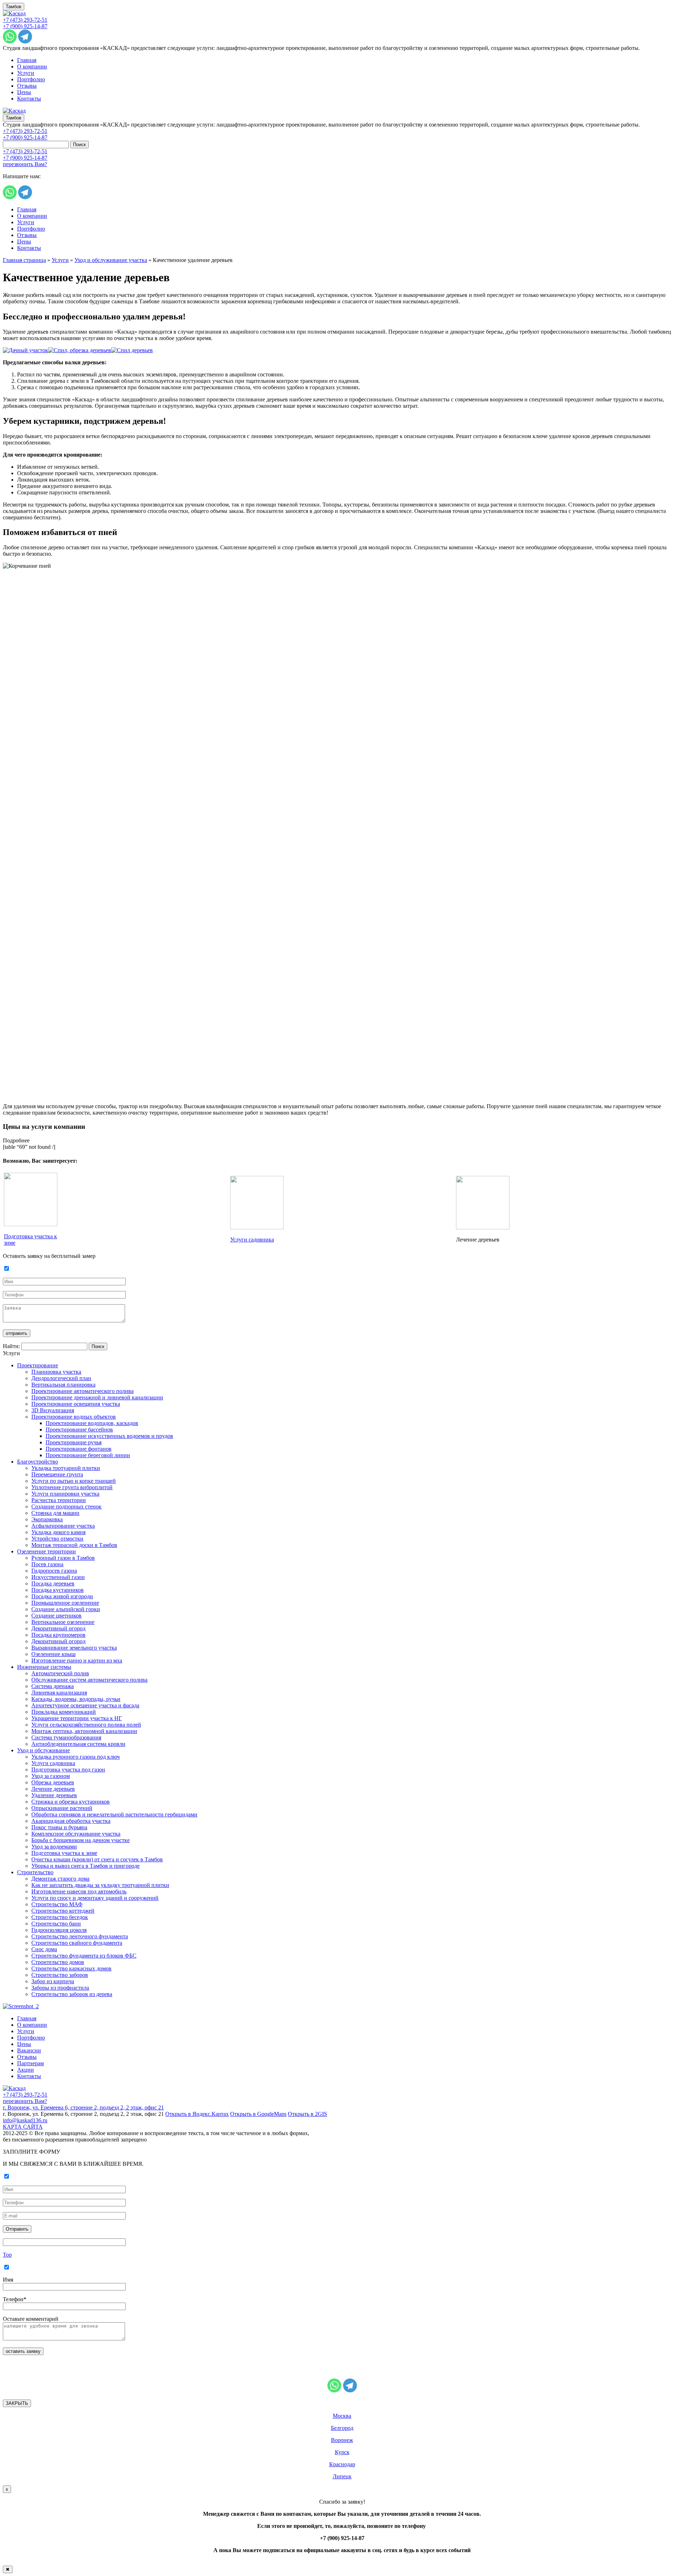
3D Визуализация (53, 1410)
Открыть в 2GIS (307, 2114)
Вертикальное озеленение (63, 1622)
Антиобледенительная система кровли (78, 1744)
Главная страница (24, 260)
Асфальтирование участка (63, 1526)
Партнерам (30, 2063)
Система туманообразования (66, 1737)
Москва (342, 2416)
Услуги (26, 73)
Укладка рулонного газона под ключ (76, 1757)
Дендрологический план (61, 1378)
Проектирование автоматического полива (82, 1391)
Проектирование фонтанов (79, 1449)
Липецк (342, 2476)
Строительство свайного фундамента (77, 1943)
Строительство (35, 1872)
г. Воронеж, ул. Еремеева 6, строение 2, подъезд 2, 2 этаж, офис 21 (83, 2107)
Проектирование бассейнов (79, 1430)
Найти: (11, 1346)
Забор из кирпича (53, 1981)
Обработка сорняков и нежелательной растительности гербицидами (114, 1814)
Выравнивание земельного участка (74, 1648)
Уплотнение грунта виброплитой (72, 1487)
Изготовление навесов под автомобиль (79, 1891)
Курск (342, 2452)
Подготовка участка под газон (68, 1770)
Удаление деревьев (54, 1795)
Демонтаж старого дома (60, 1879)
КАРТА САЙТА (23, 2127)
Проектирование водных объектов (74, 1417)
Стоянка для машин (55, 1513)
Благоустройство (38, 1462)
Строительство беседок (60, 1917)
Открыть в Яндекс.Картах (197, 2114)
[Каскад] (14, 13)
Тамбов (14, 7)
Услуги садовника (252, 1240)
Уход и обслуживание (43, 1750)
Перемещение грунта (57, 1474)
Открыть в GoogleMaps (258, 2114)
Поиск (79, 145)
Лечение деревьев (53, 1789)
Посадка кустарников (58, 1590)
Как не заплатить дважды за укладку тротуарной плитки (100, 1885)
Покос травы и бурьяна (59, 1827)
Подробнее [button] (16, 1140)
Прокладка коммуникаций (64, 1712)
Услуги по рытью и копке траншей (74, 1481)
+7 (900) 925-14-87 (25, 26)
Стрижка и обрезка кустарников (71, 1802)
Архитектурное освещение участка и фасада (85, 1705)
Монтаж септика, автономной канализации (84, 1731)
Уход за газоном (51, 1776)
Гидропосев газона (54, 1571)
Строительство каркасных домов (71, 1968)
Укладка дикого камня (58, 1532)
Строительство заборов (60, 1975)
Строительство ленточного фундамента (80, 1936)
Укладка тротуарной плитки (66, 1468)
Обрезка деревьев (53, 1782)
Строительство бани (56, 1924)
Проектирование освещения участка (76, 1404)
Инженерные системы (44, 1667)
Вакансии (29, 2050)
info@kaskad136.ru (25, 2120)
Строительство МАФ (57, 1904)
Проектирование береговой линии (88, 1455)
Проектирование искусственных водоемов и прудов (109, 1436)
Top (7, 2255)
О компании (32, 66)
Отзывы (27, 86)
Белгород (342, 2428)
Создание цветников (56, 1616)
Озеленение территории (46, 1551)
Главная (27, 60)
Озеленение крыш (53, 1654)
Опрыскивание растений (62, 1808)
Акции (25, 2070)
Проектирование (38, 1365)
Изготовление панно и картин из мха (77, 1660)
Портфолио (31, 79)
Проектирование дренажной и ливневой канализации (97, 1397)
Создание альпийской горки (66, 1609)
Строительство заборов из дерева (72, 1994)
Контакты (29, 99)
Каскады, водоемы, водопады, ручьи (76, 1699)
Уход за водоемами (54, 1847)
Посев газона (47, 1564)
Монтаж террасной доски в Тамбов (74, 1545)
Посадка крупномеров (58, 1635)
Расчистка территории (59, 1500)
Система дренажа (53, 1686)
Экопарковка (47, 1519)
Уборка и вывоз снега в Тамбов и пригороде (85, 1866)
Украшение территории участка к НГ (77, 1718)
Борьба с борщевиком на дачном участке (81, 1840)
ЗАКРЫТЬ (17, 2403)
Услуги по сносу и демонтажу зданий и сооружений (95, 1898)
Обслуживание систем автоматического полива (89, 1680)
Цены (24, 92)
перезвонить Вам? (25, 164)
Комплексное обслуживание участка (76, 1834)
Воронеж (342, 2440)
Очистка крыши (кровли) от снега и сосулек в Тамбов (97, 1859)
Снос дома (44, 1949)
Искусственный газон (58, 1577)
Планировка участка (56, 1372)
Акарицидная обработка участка (71, 1821)
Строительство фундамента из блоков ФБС (84, 1956)
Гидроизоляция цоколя (59, 1930)
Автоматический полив (60, 1673)
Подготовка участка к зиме (64, 1853)
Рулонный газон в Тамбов (63, 1558)
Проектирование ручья (74, 1442)
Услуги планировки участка (65, 1494)
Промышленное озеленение (65, 1603)
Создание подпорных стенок (66, 1506)
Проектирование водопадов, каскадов (92, 1423)
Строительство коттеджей (63, 1911)
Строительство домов (58, 1962)
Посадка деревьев (53, 1583)
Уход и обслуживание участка (111, 260)
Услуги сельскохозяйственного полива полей (86, 1725)
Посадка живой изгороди (62, 1596)
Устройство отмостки (57, 1539)
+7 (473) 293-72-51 (25, 20)
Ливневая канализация (59, 1693)
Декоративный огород (58, 1628)
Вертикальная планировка (63, 1385)
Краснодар (342, 2464)
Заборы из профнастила (60, 1988)
